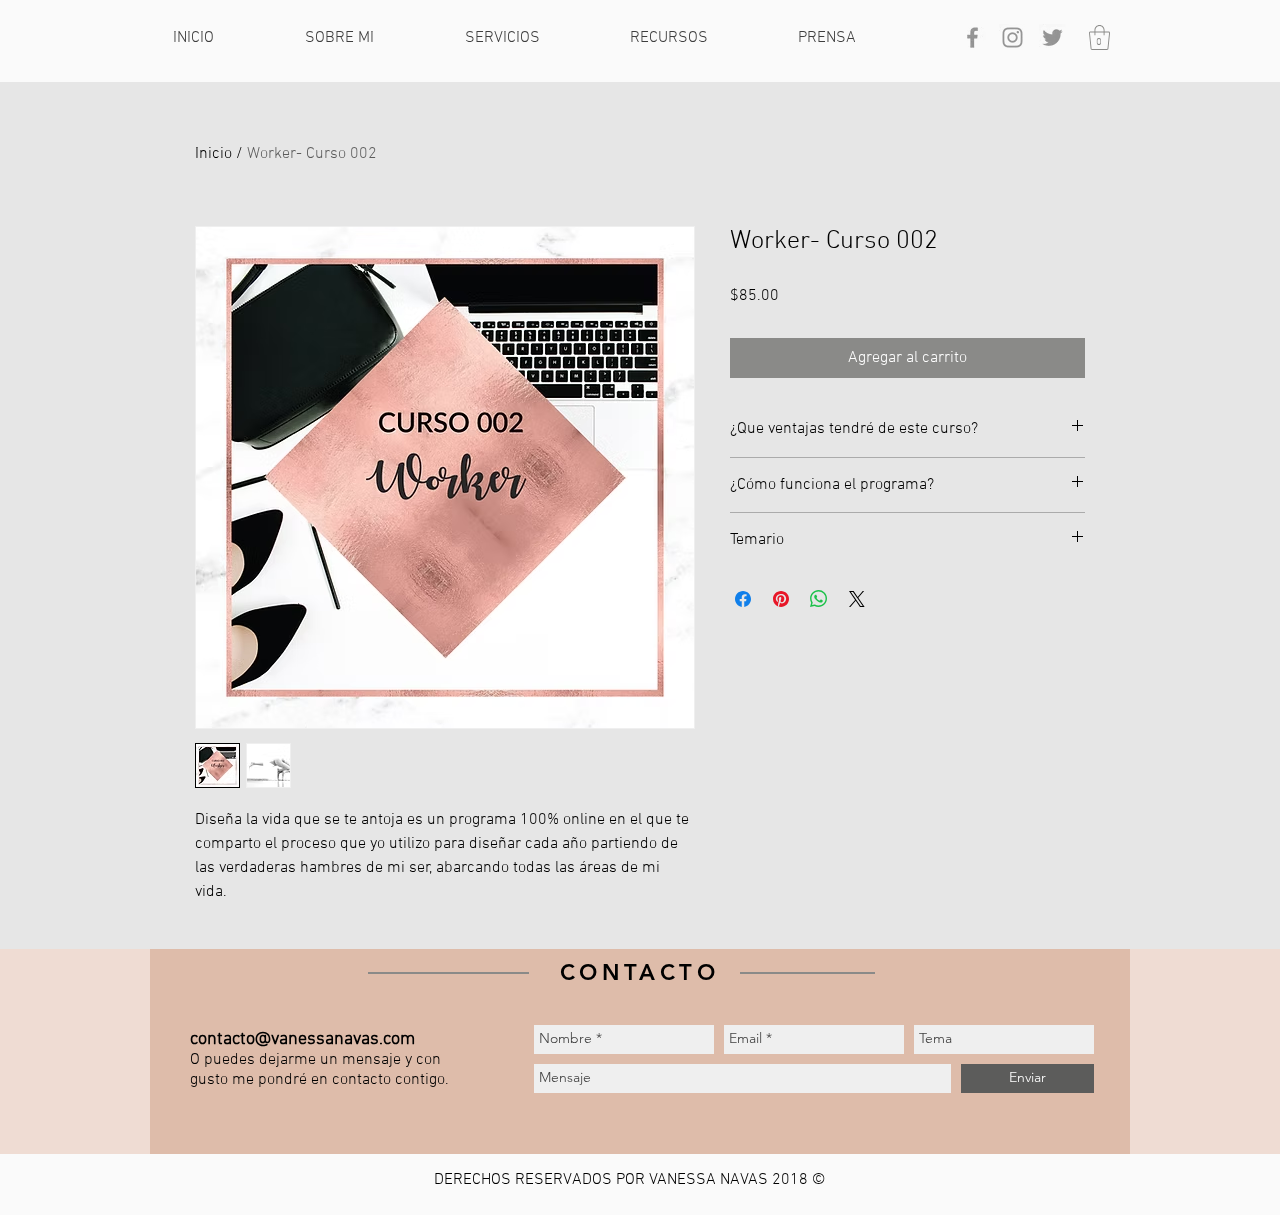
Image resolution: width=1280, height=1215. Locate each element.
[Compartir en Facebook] (743, 599)
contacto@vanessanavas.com (302, 1039)
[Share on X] (857, 599)
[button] (370, 38)
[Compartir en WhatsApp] (819, 599)
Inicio (213, 154)
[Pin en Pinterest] (781, 599)
